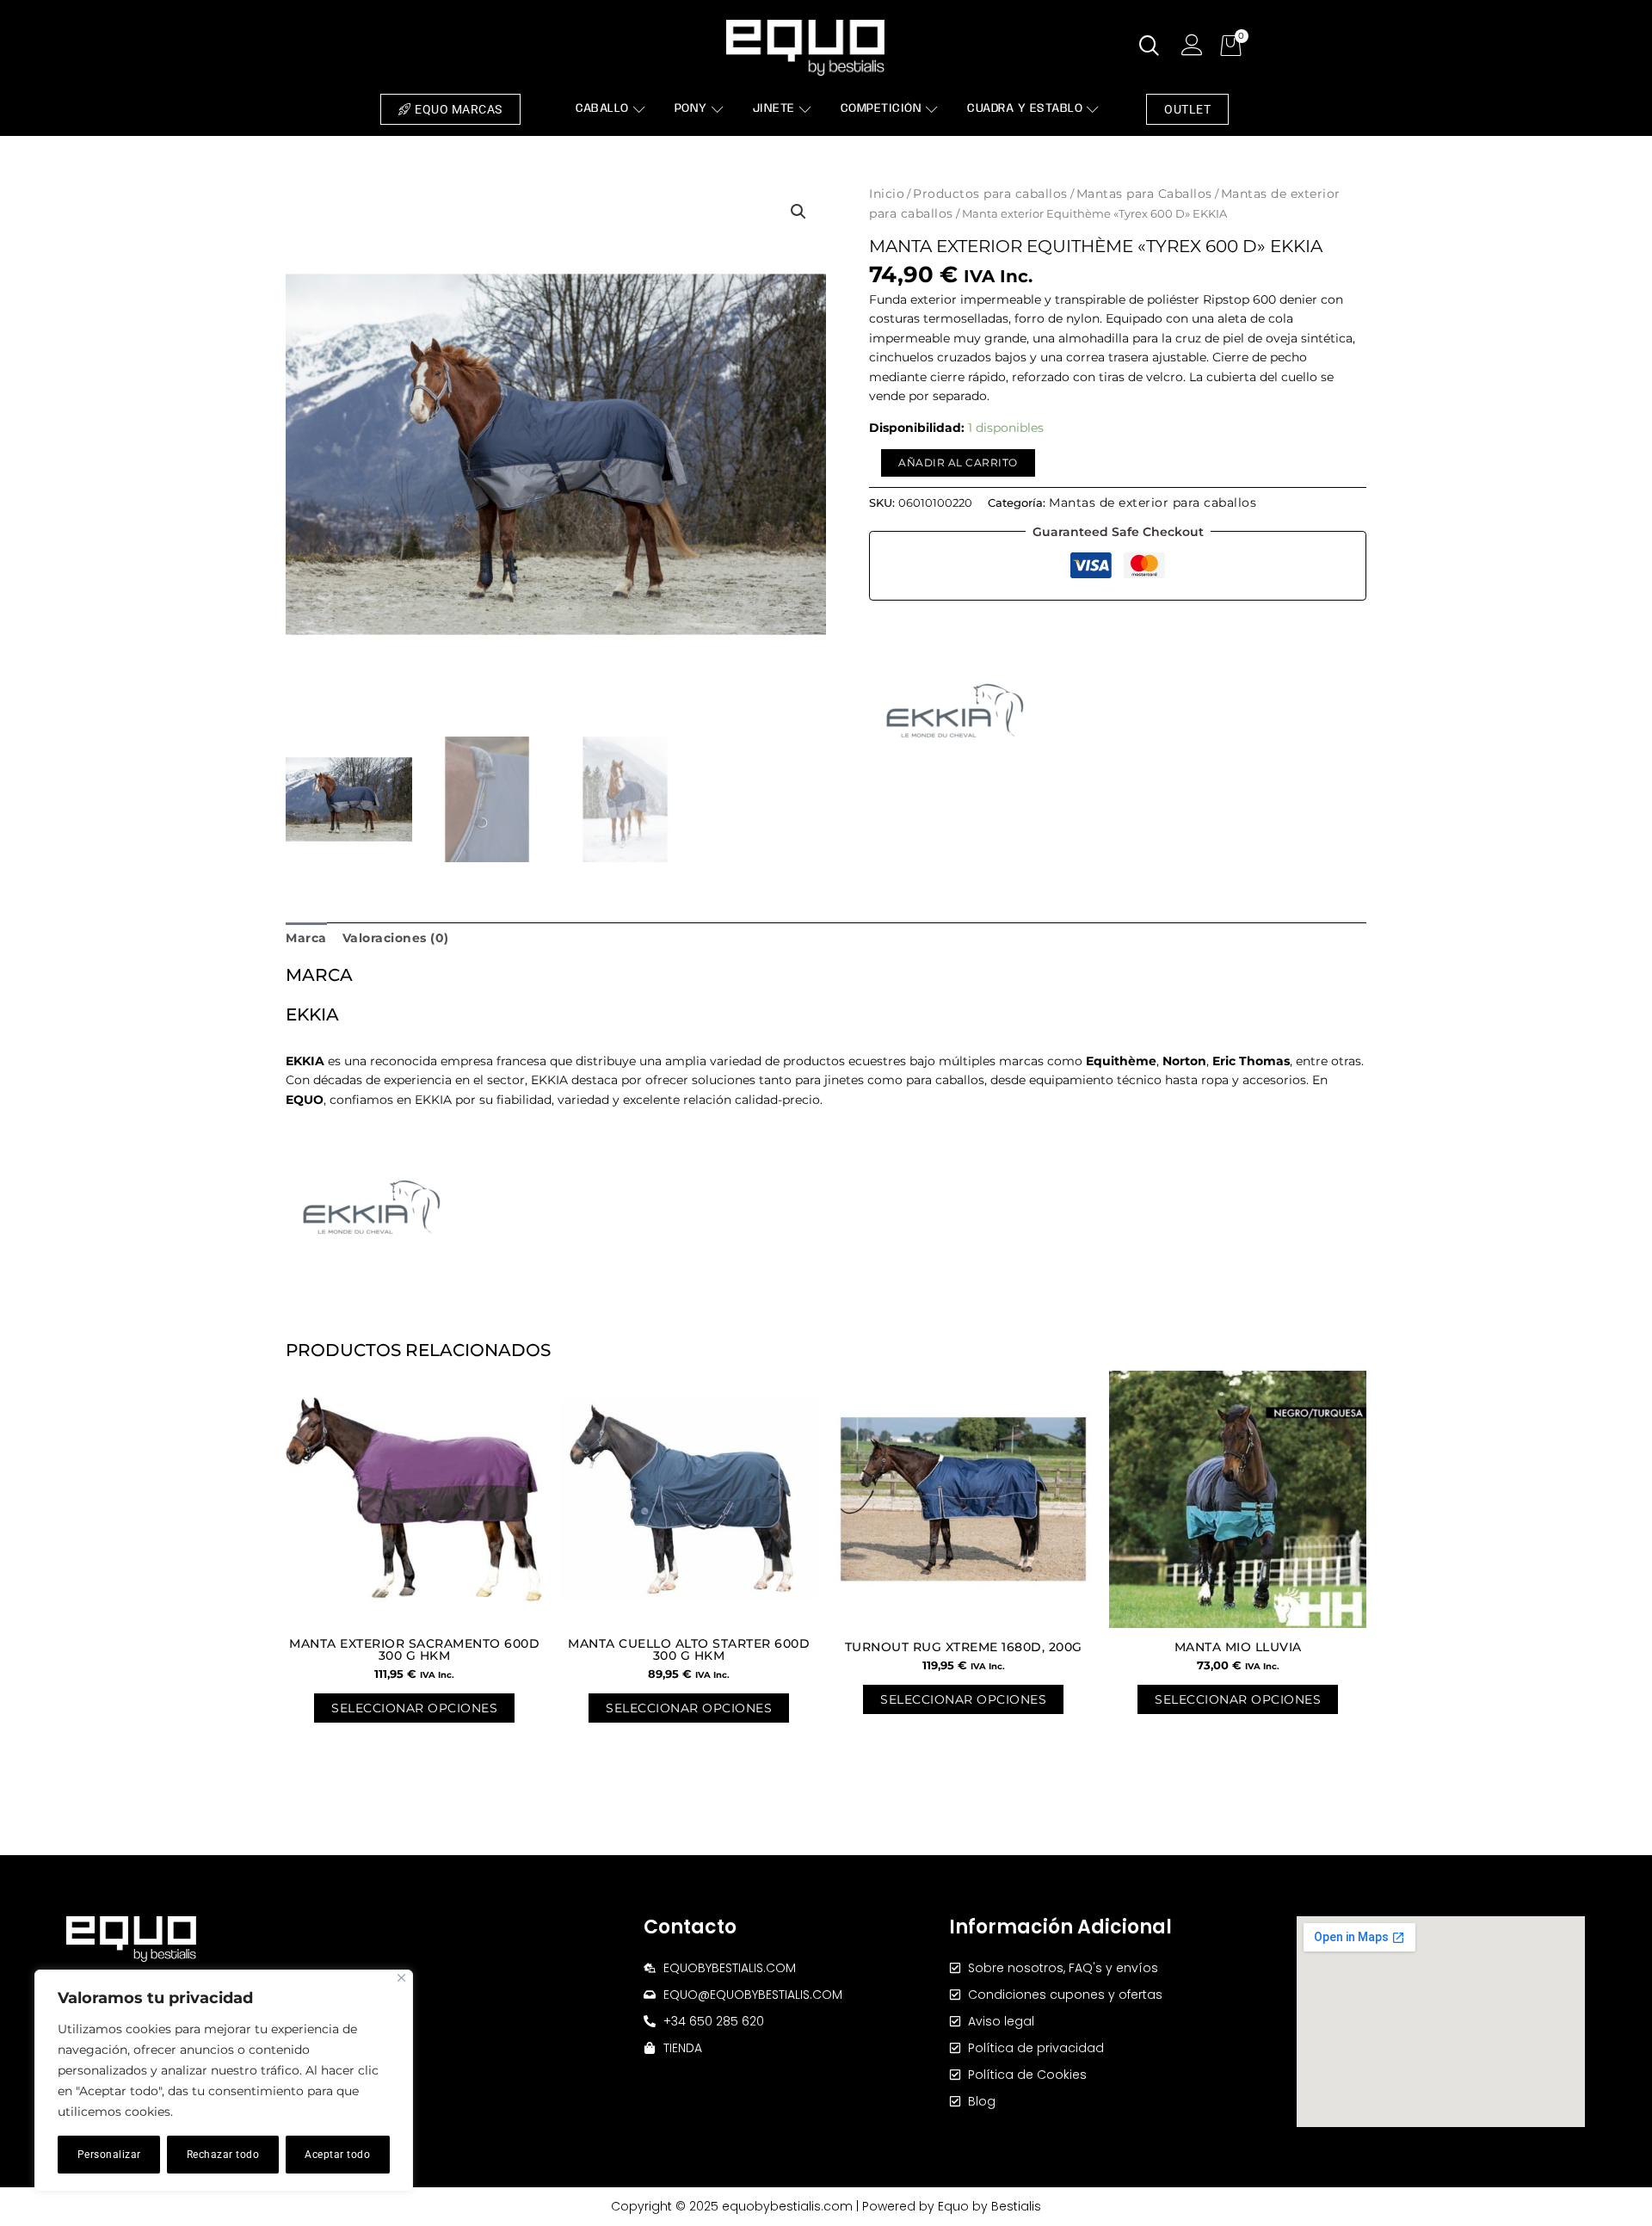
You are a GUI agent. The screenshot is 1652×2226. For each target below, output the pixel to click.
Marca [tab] (306, 938)
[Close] (401, 1978)
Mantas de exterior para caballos (1153, 503)
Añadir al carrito (958, 462)
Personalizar (109, 2155)
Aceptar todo (337, 2155)
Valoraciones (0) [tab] (396, 938)
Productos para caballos (990, 194)
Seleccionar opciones (414, 1708)
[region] (224, 2081)
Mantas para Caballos (1144, 194)
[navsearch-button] (1150, 47)
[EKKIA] (955, 711)
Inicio (887, 194)
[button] (798, 212)
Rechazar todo (223, 2155)
